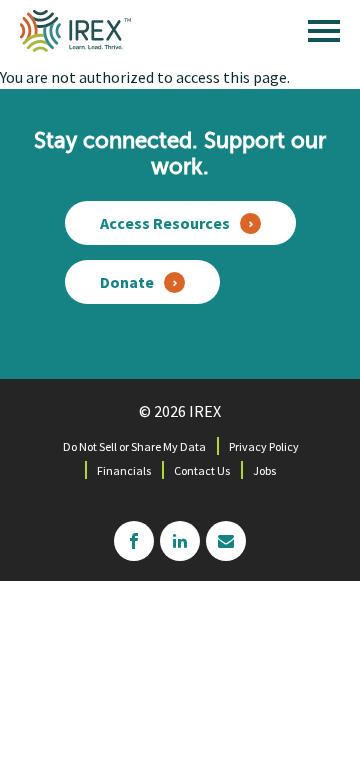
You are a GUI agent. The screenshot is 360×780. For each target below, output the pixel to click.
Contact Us (202, 470)
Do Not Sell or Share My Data (134, 446)
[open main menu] (324, 36)
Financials (124, 470)
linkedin (180, 541)
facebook (134, 541)
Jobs (264, 470)
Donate (127, 282)
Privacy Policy (264, 446)
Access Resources (165, 223)
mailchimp (226, 541)
